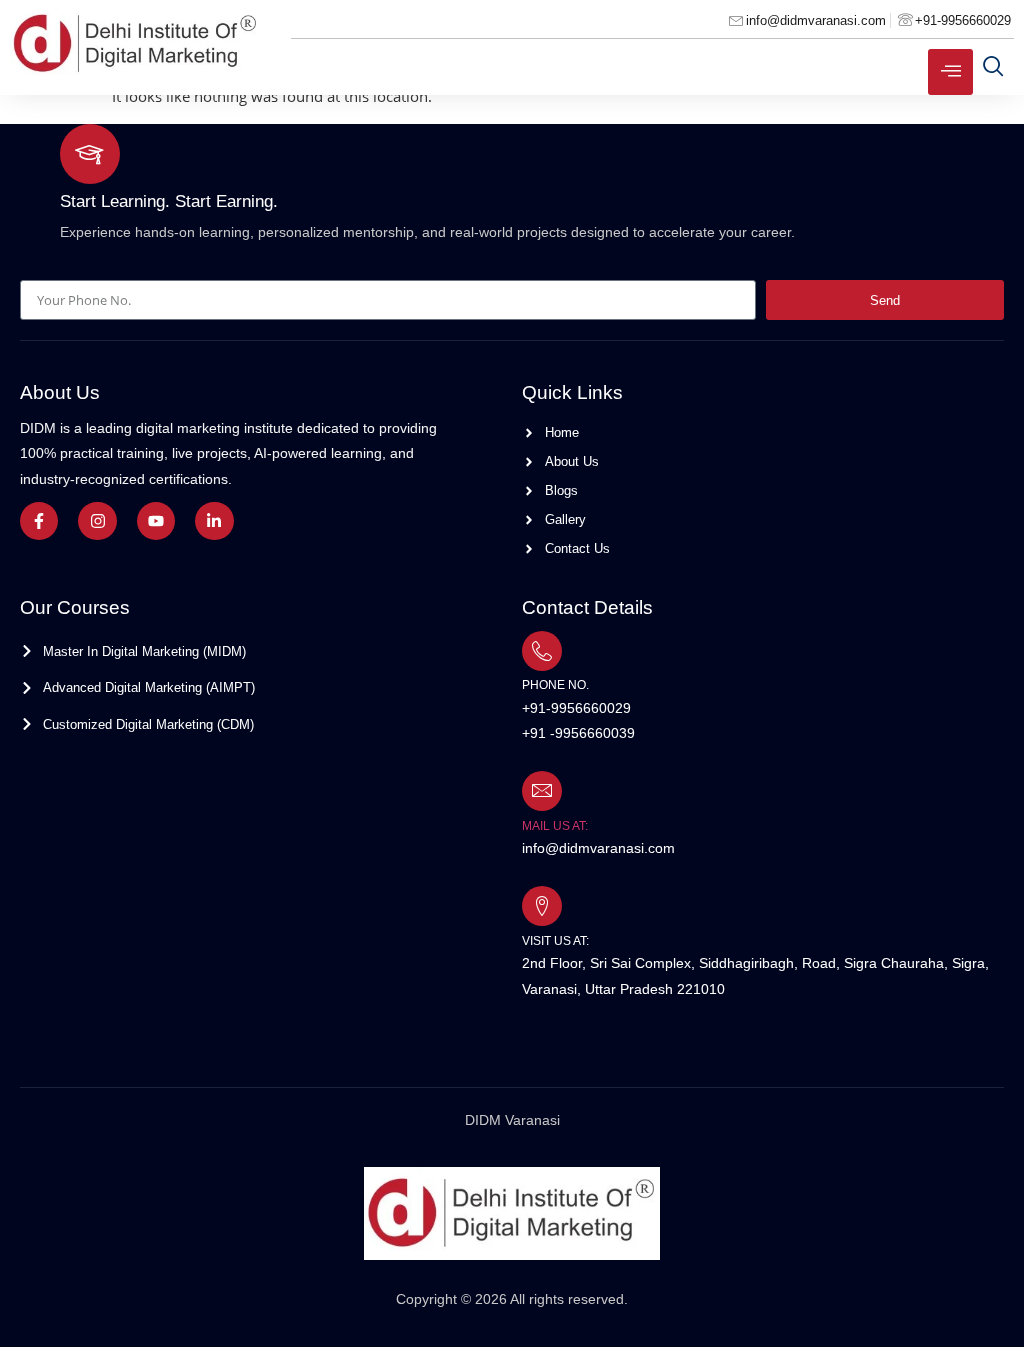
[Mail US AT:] (542, 791)
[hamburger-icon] (950, 72)
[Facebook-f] (39, 521)
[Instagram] (97, 521)
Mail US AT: (555, 826)
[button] (993, 66)
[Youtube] (156, 521)
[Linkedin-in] (214, 521)
